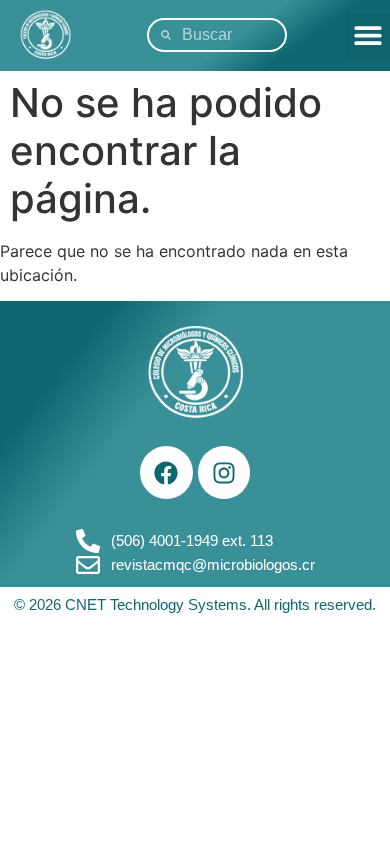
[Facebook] (166, 472)
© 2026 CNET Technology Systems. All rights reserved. (195, 604)
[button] (367, 35)
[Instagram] (224, 472)
